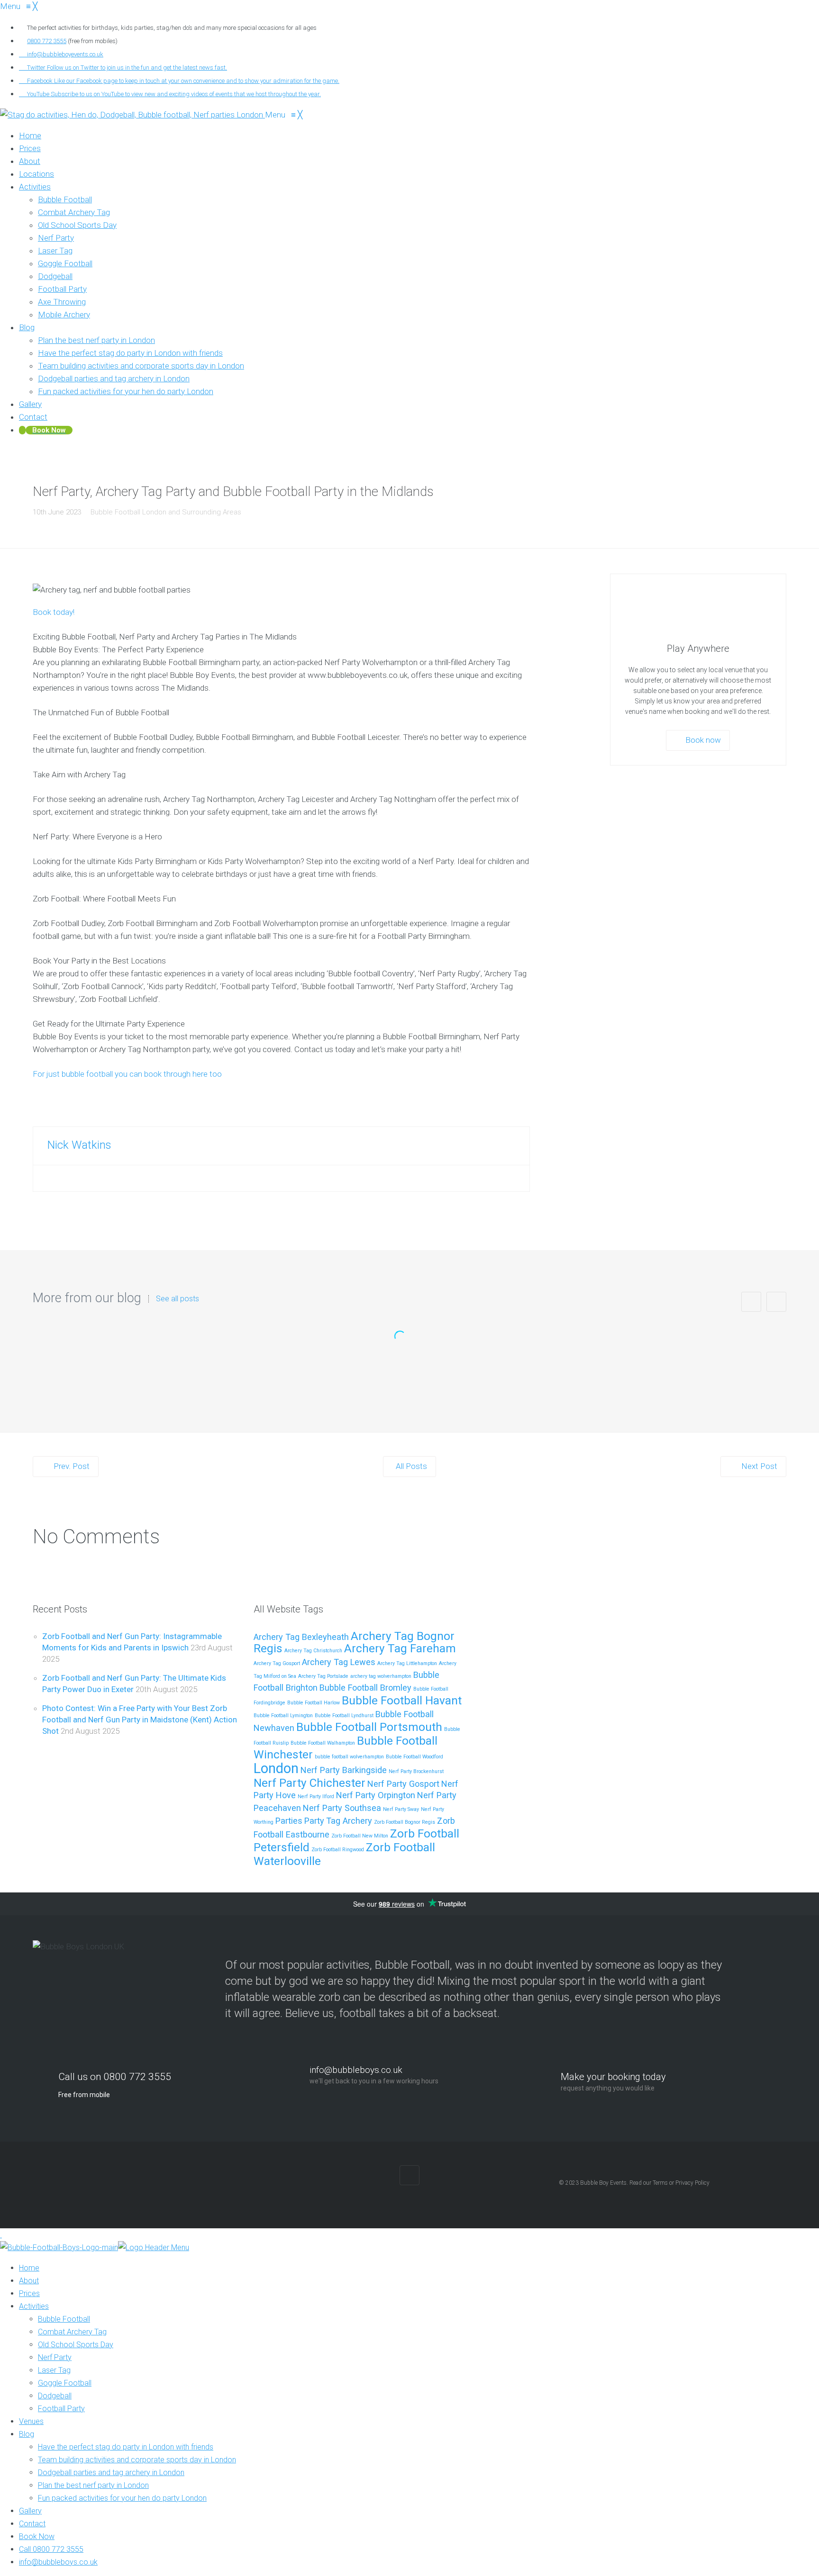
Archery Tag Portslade (323, 1676)
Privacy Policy (692, 2183)
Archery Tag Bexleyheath (301, 1637)
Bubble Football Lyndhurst (344, 1716)
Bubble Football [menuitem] (64, 2319)
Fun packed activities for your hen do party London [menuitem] (122, 2498)
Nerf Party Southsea (342, 1808)
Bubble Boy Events (603, 2183)
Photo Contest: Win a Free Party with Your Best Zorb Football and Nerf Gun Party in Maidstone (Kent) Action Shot (140, 1720)
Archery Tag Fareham (400, 1648)
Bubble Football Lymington (283, 1716)
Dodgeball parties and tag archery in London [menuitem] (111, 2472)
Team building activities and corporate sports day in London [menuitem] (137, 2460)
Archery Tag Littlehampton (407, 1663)
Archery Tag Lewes (339, 1662)
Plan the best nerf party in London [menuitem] (93, 2485)
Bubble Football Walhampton (323, 1743)
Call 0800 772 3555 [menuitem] (51, 2549)
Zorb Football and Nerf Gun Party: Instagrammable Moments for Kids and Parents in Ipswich (409, 1366)
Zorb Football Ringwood (338, 1850)
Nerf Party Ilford (316, 1797)
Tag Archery (349, 1821)
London (276, 1768)
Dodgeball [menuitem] (55, 2396)
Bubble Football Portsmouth (369, 1727)
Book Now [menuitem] (37, 2536)
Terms (660, 2183)
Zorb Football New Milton (360, 1836)
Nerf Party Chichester (309, 1783)
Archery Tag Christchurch (313, 1651)
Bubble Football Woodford (414, 1757)
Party (314, 1821)
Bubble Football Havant (402, 1700)
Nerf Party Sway (401, 1809)
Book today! (54, 612)
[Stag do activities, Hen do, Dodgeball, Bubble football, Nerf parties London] (132, 115)
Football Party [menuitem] (61, 2409)
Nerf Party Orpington (376, 1795)
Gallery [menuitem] (30, 2511)
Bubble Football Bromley (365, 1688)
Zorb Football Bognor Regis (405, 1822)
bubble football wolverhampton (349, 1757)
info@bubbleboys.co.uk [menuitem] (58, 2562)
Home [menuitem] (29, 2268)
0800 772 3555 (47, 41)
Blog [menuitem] (27, 2434)
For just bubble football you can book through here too (127, 1074)
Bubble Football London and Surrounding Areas (166, 512)
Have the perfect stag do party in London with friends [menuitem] (126, 2447)
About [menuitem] (29, 2281)
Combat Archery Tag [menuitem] (72, 2332)
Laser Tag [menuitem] (54, 2370)
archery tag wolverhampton (381, 1676)
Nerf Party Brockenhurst (416, 1771)
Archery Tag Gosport (277, 1663)
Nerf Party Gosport (403, 1784)
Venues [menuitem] (31, 2421)
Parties (289, 1821)
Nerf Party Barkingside (344, 1770)
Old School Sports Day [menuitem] (76, 2345)
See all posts (177, 1299)
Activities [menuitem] (34, 2306)
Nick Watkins (79, 1145)
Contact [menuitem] (32, 2524)
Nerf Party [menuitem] (55, 2357)
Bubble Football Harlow (314, 1703)
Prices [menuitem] (29, 2293)
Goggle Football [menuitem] (65, 2383)
